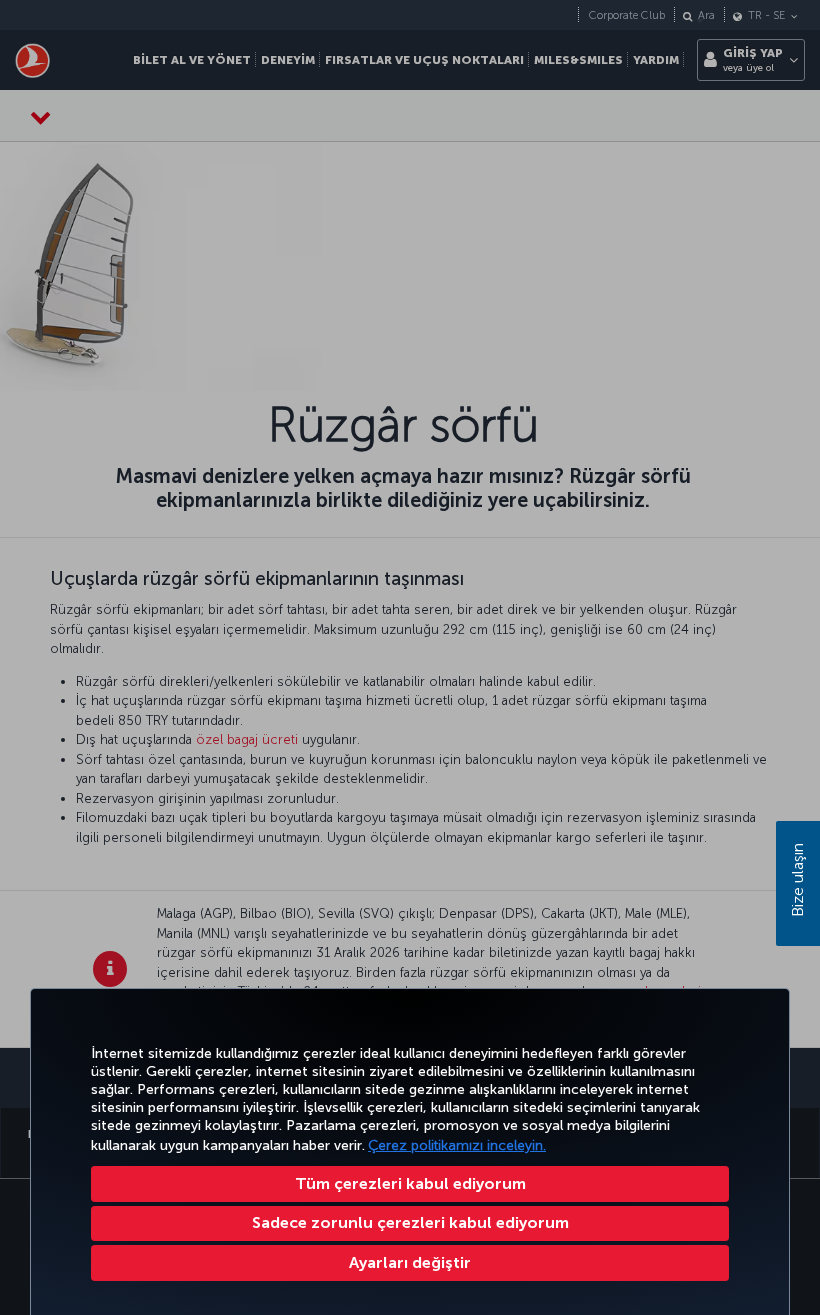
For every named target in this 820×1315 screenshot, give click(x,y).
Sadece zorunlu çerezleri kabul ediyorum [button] (410, 1222)
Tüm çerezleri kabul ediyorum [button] (410, 1183)
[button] (410, 1263)
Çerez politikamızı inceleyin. (457, 1145)
